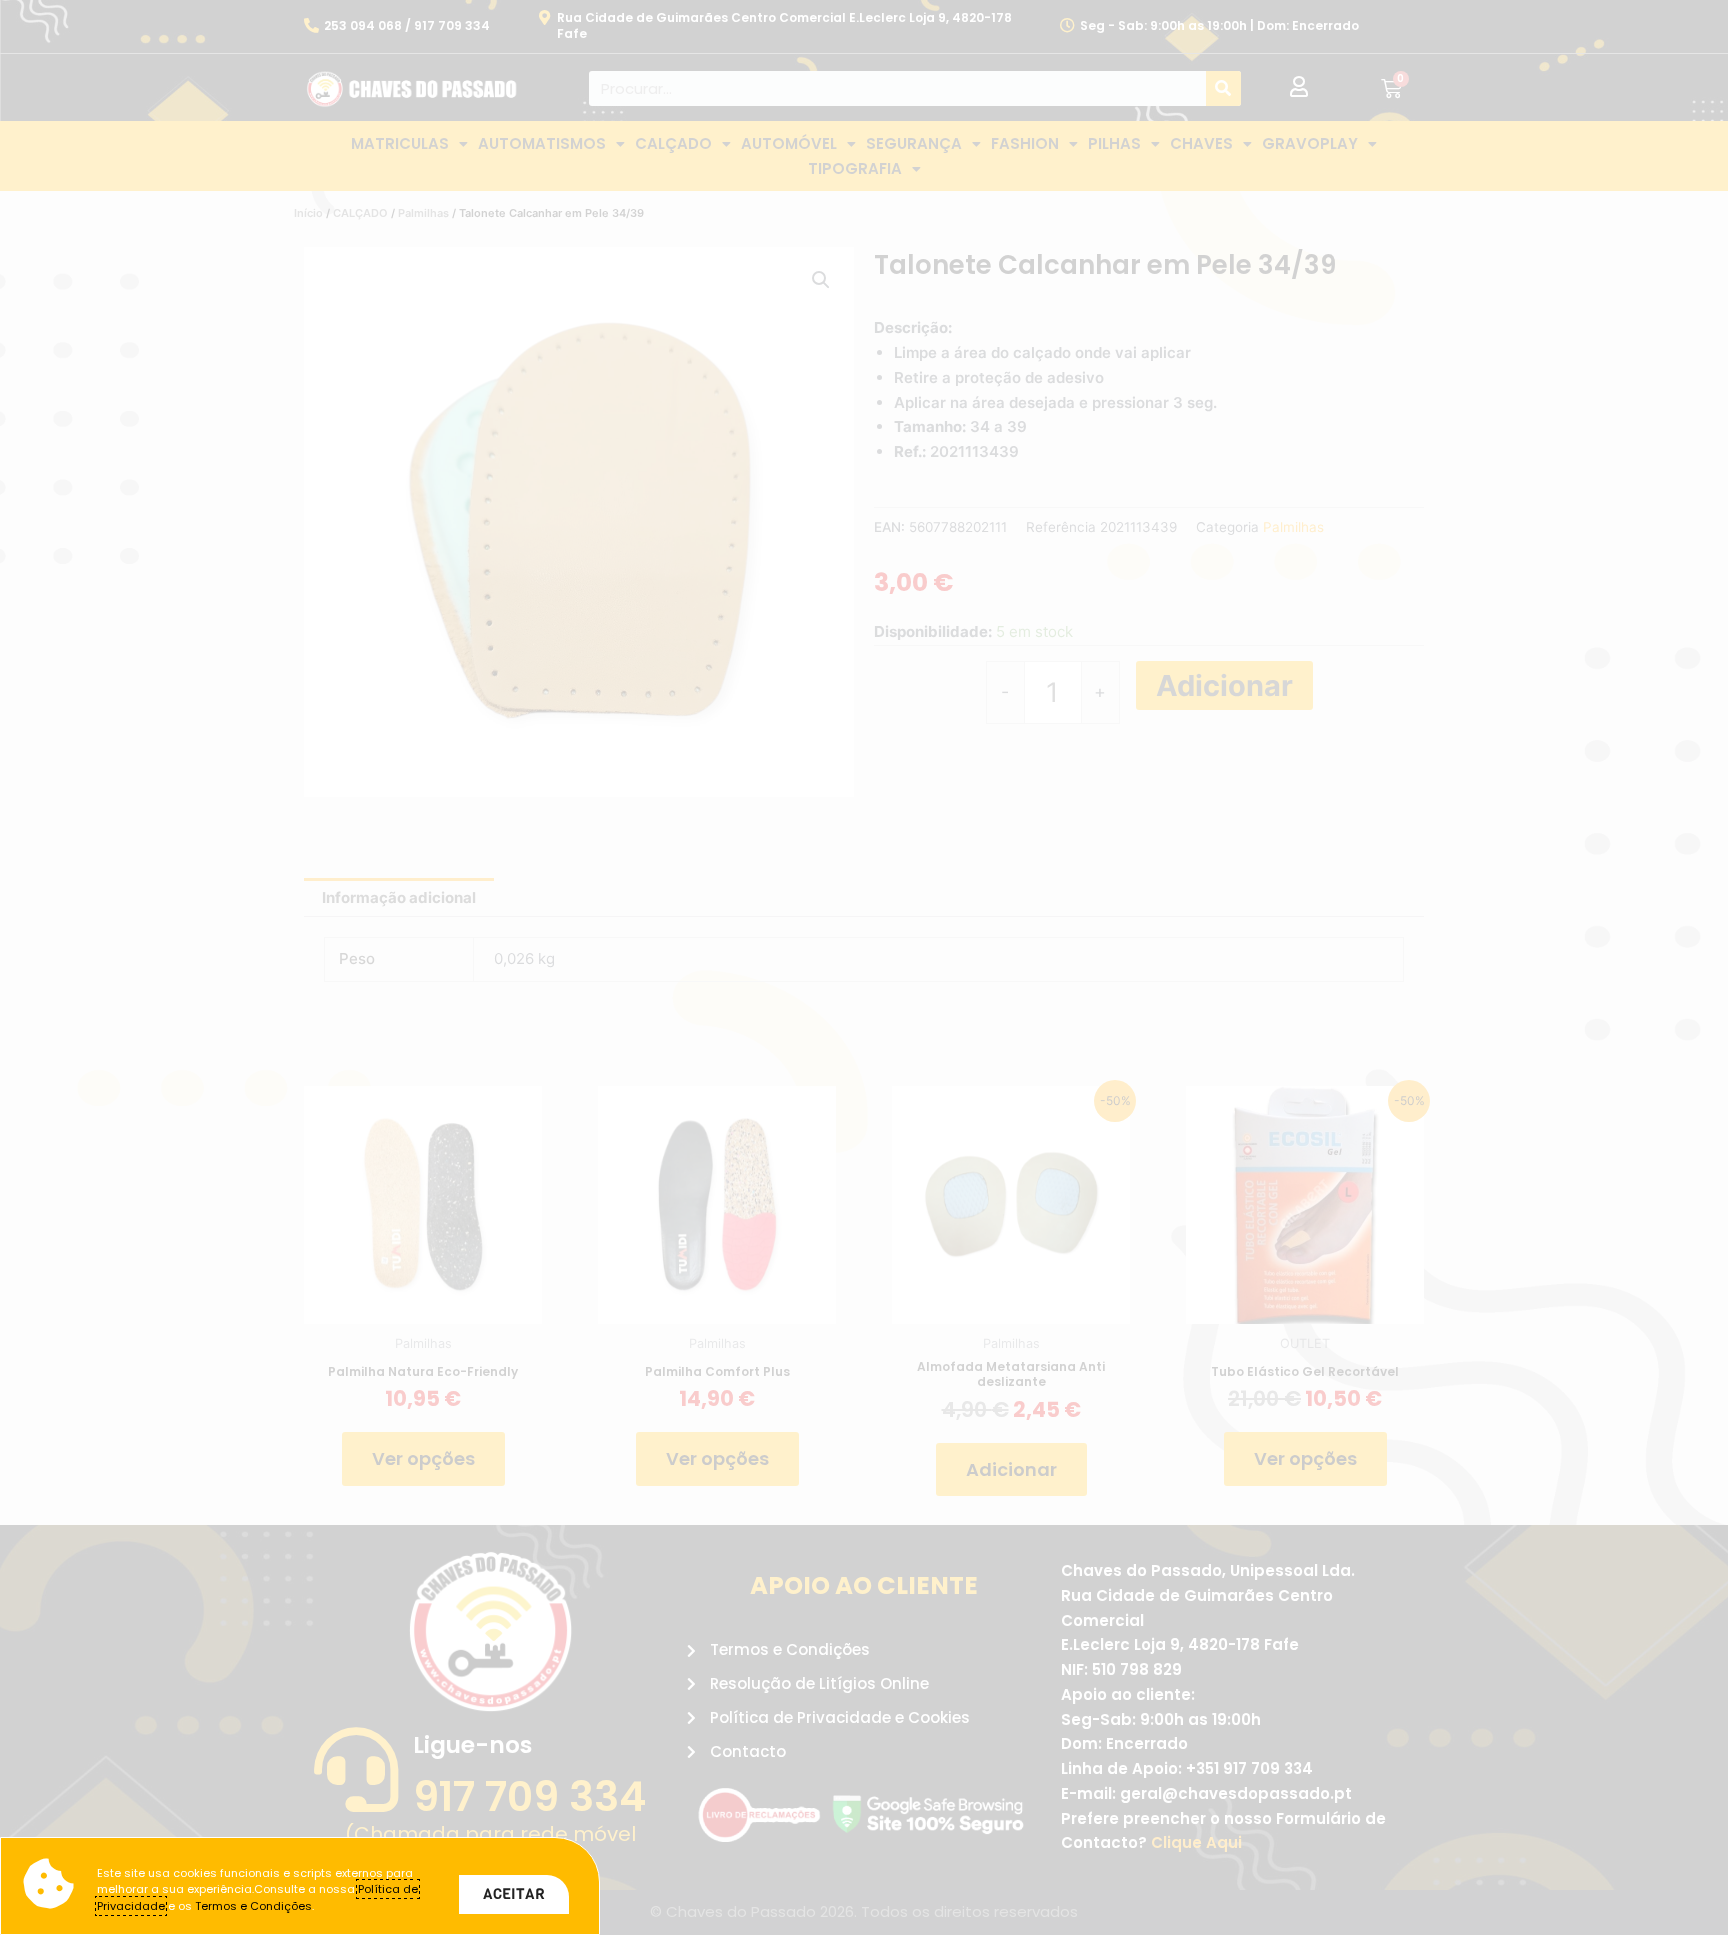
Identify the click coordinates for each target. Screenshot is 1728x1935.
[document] (864, 967)
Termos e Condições (253, 1906)
